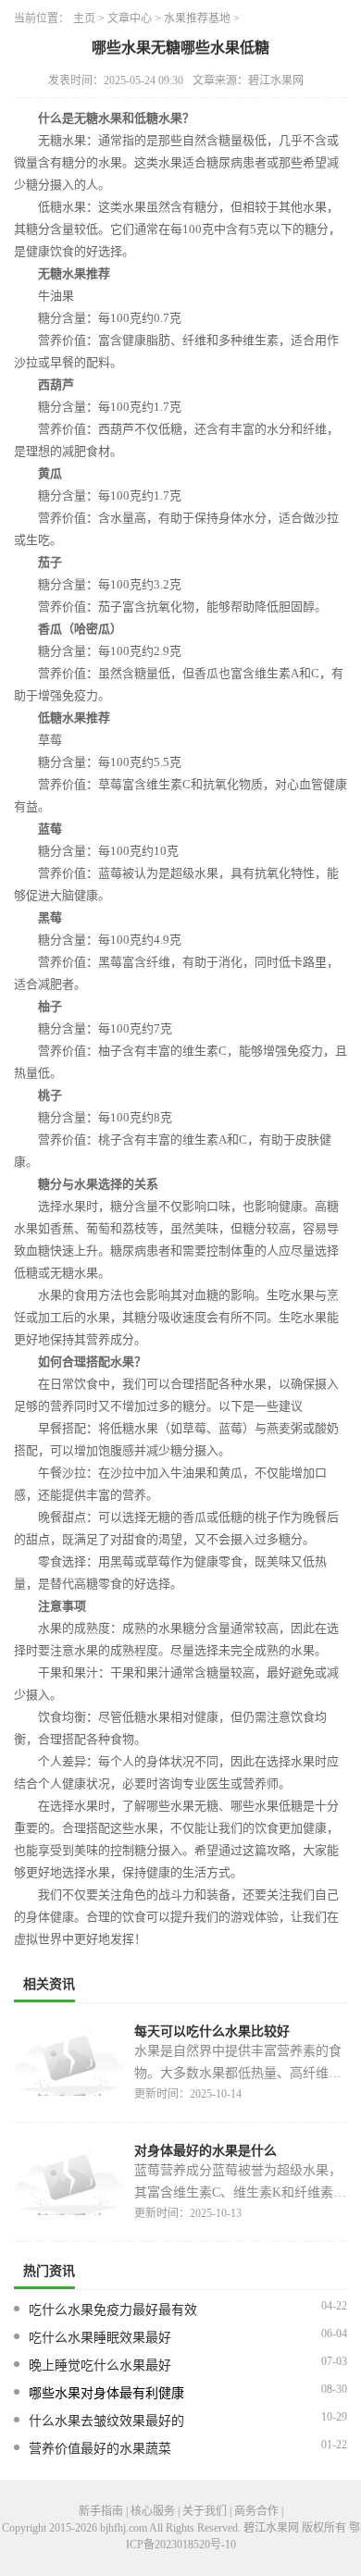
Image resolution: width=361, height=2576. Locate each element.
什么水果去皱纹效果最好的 (106, 2421)
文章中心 (130, 19)
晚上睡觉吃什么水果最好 (100, 2365)
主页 (84, 19)
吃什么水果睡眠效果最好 (100, 2338)
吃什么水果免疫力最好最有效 (113, 2310)
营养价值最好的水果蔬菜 (100, 2449)
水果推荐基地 (197, 19)
